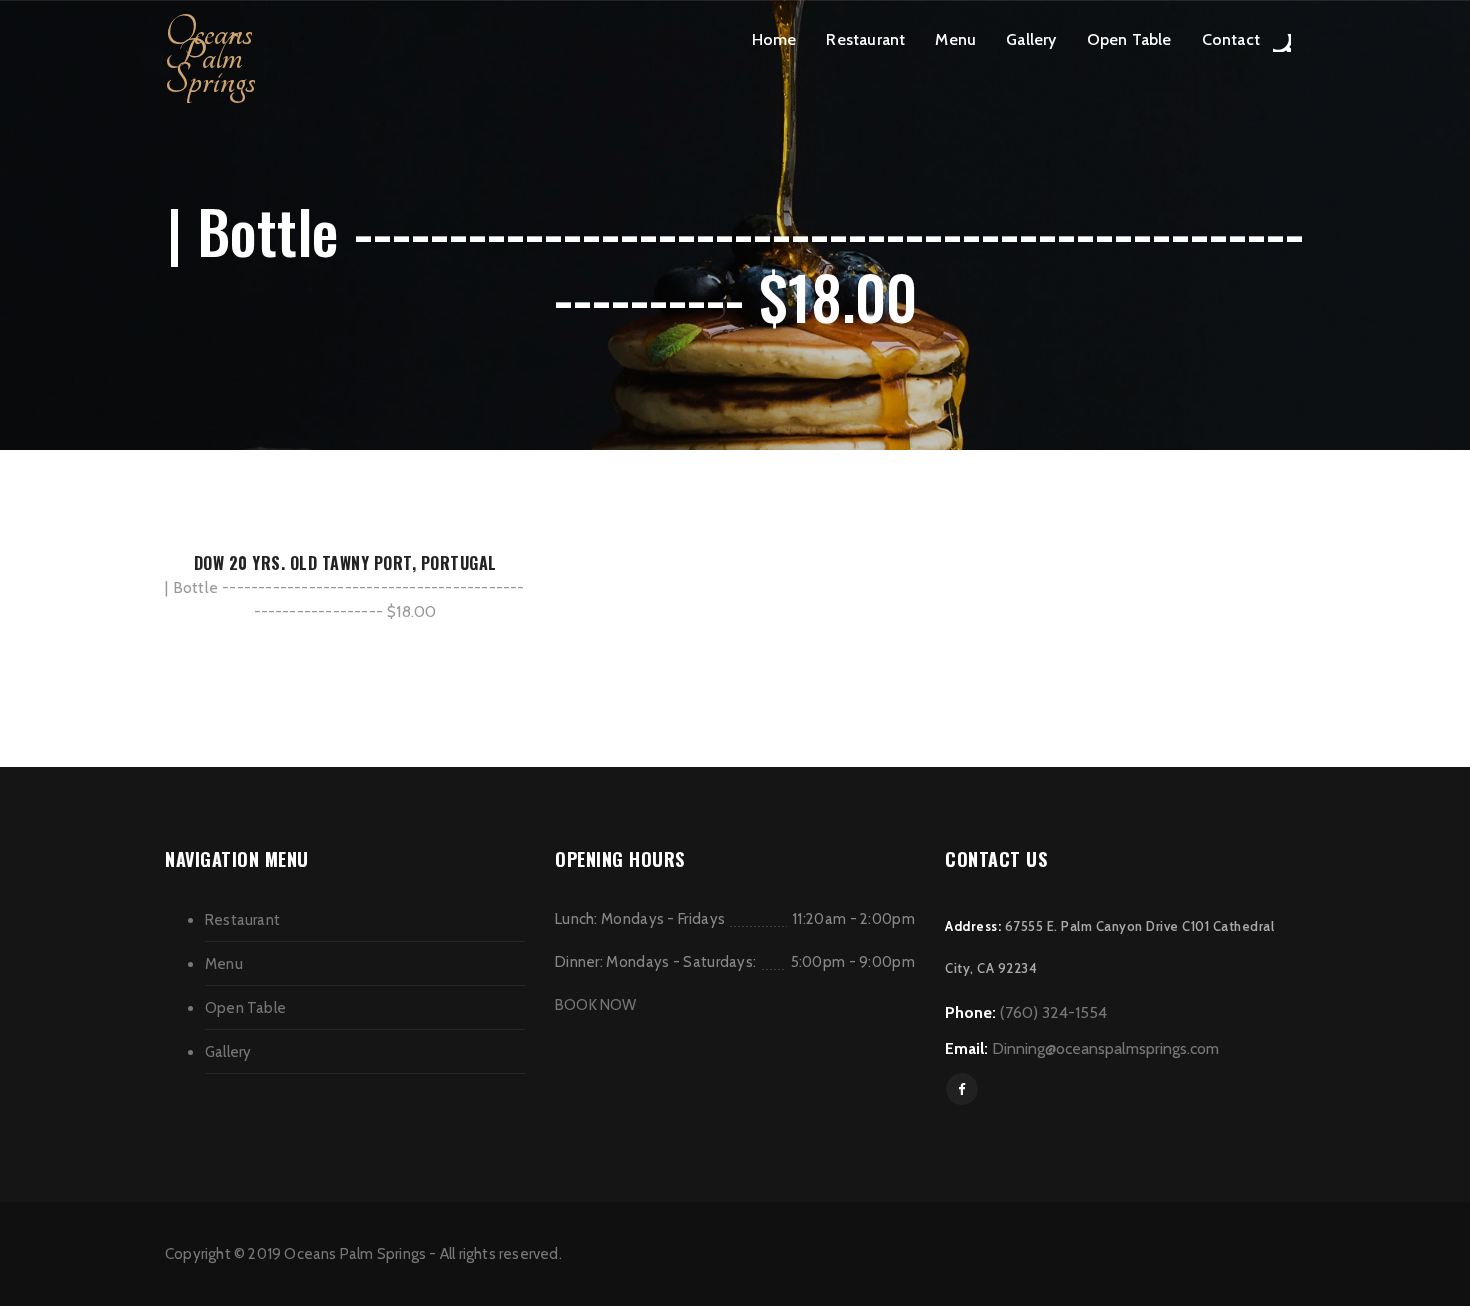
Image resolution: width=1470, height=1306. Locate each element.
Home (774, 39)
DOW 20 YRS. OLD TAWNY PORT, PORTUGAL (345, 563)
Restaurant (865, 39)
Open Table (1129, 39)
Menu (955, 39)
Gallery (1031, 39)
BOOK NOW (596, 1005)
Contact (1231, 39)
